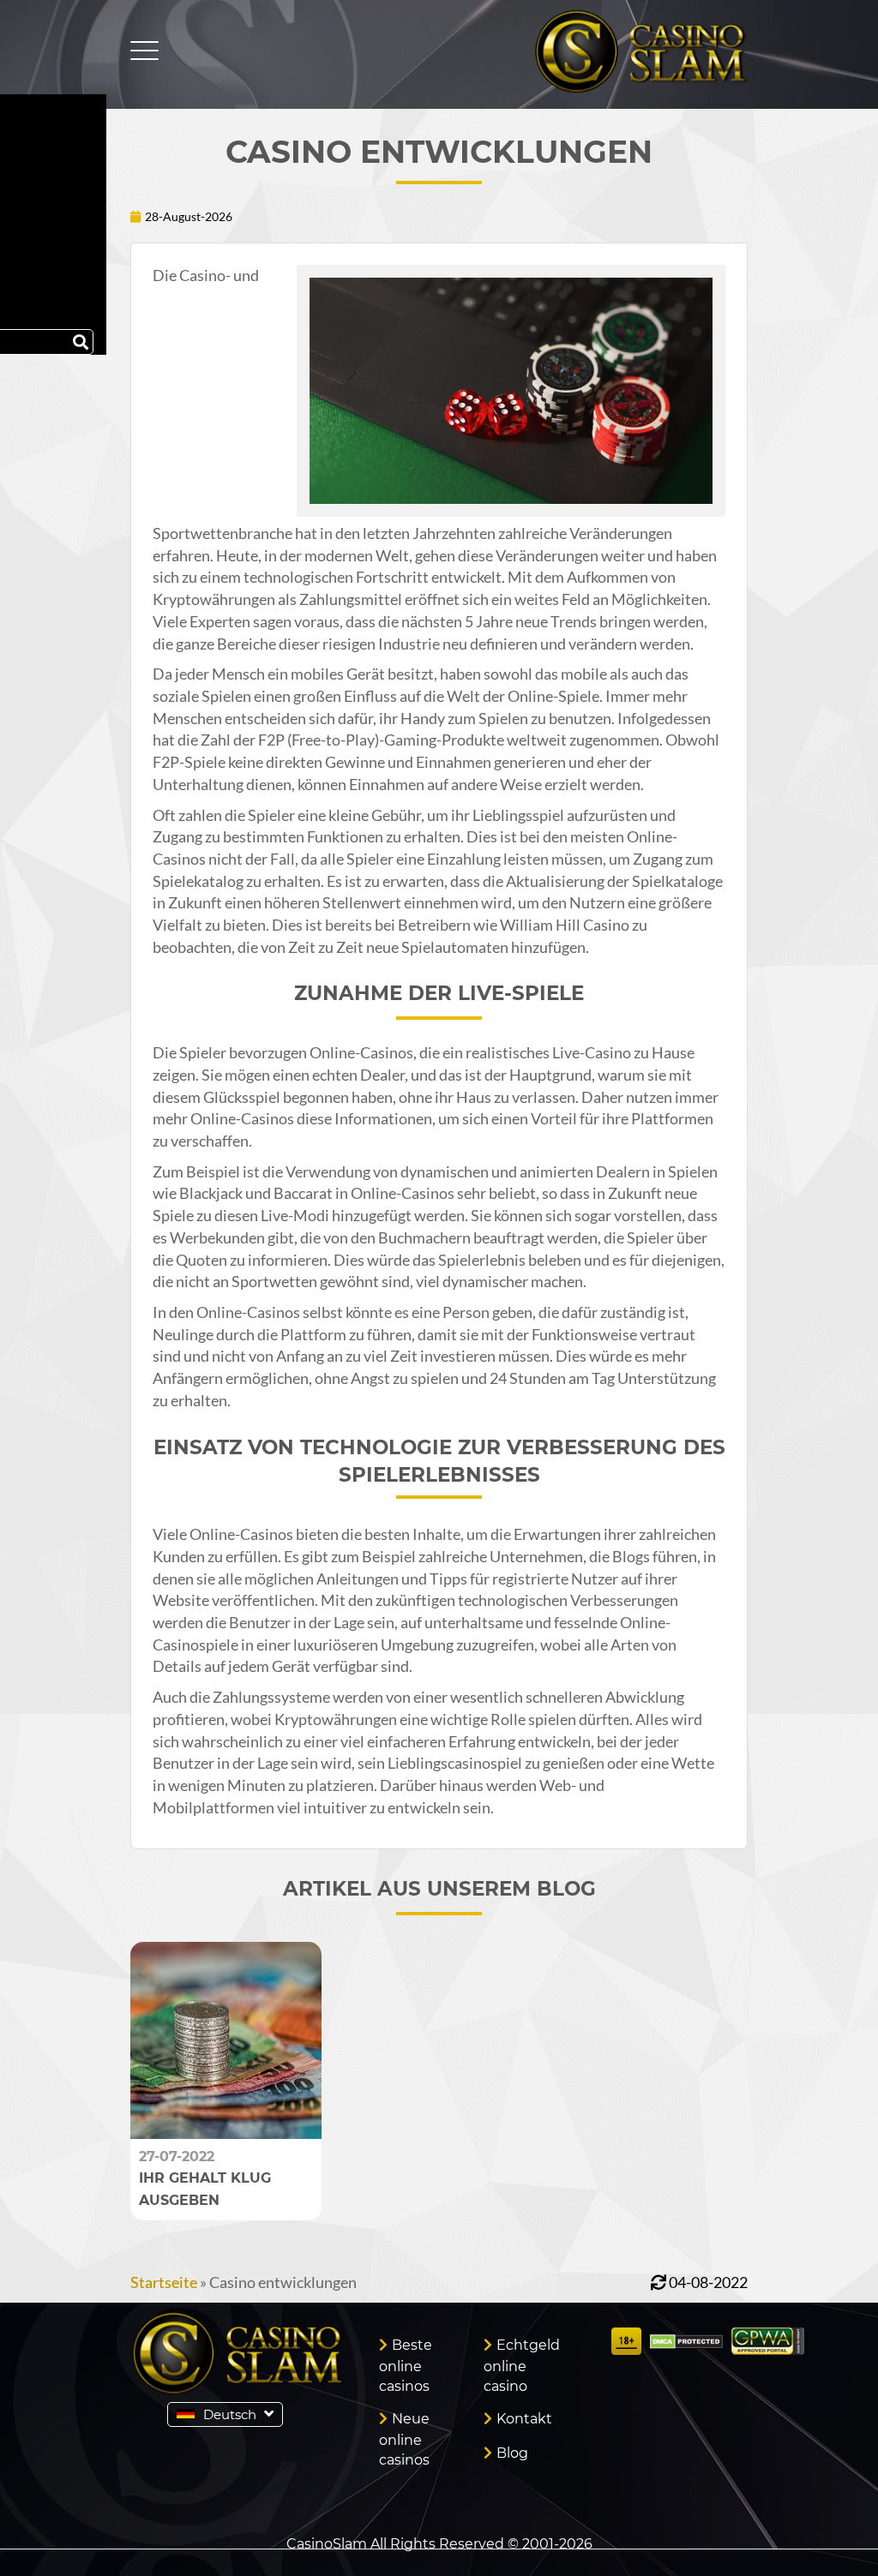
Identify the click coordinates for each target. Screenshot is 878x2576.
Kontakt (524, 2419)
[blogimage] (226, 2133)
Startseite (164, 2282)
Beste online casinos (406, 2366)
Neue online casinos (404, 2439)
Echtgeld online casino (522, 2366)
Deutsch (230, 2414)
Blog (512, 2453)
